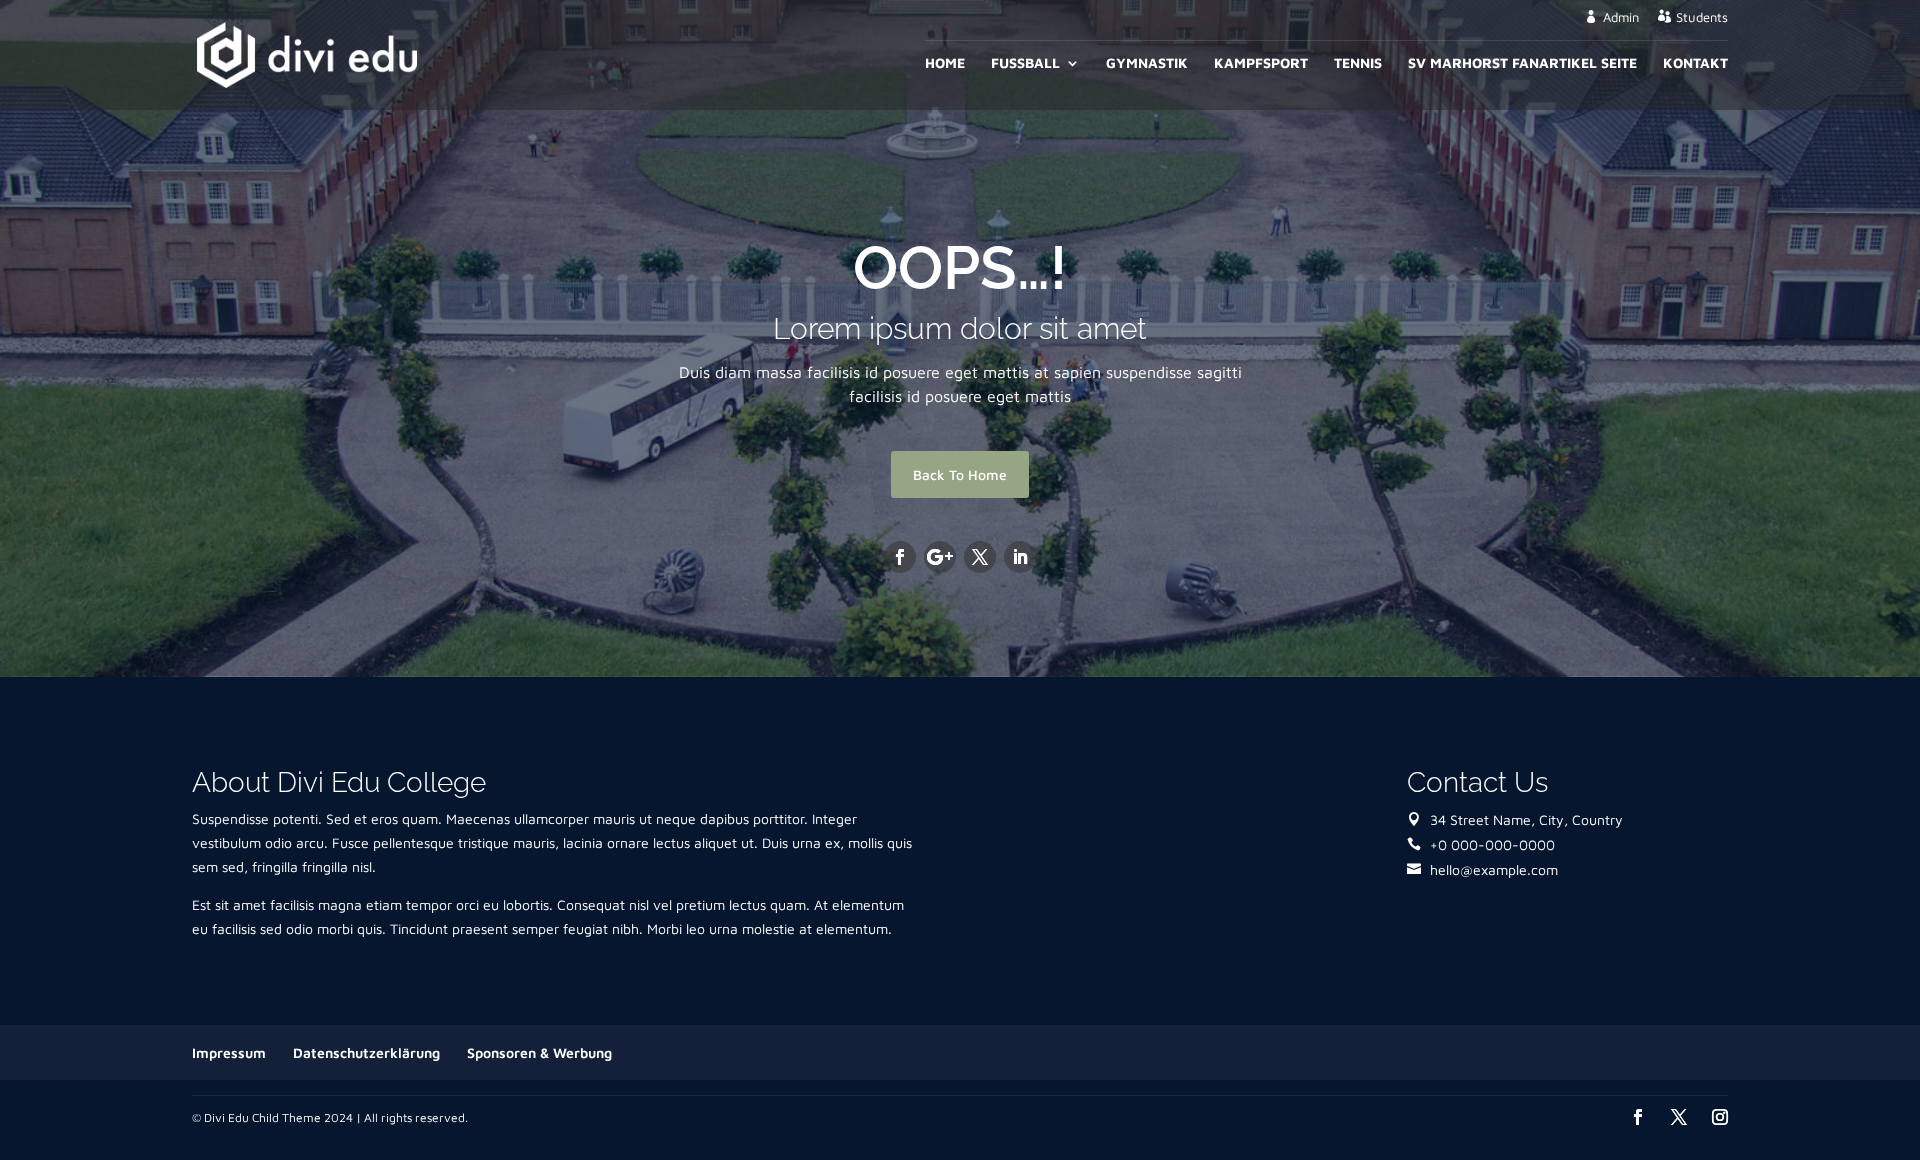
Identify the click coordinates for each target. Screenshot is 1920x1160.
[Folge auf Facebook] (900, 557)
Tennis (1358, 63)
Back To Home (960, 474)
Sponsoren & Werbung (539, 1052)
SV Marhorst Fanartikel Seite (1522, 63)
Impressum (229, 1052)
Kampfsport (1261, 63)
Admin (1621, 17)
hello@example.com (1494, 869)
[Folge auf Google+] (940, 557)
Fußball (1025, 63)
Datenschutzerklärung (366, 1052)
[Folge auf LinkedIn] (1020, 557)
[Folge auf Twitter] (980, 557)
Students (1702, 17)
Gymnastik (1147, 63)
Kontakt (1695, 63)
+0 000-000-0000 (1492, 844)
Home (945, 63)
